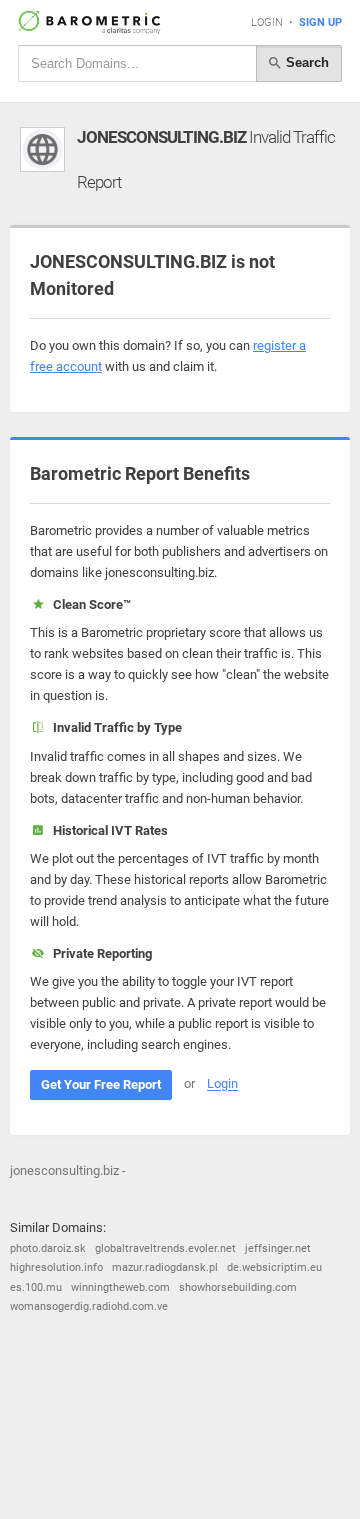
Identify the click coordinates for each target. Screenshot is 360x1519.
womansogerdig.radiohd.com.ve (89, 1306)
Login (267, 22)
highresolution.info (56, 1267)
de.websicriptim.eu (274, 1267)
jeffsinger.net (278, 1248)
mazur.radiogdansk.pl (165, 1267)
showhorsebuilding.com (238, 1287)
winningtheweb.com (120, 1287)
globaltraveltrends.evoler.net (165, 1248)
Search (305, 62)
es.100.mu (36, 1287)
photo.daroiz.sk (48, 1248)
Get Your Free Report (101, 1084)
